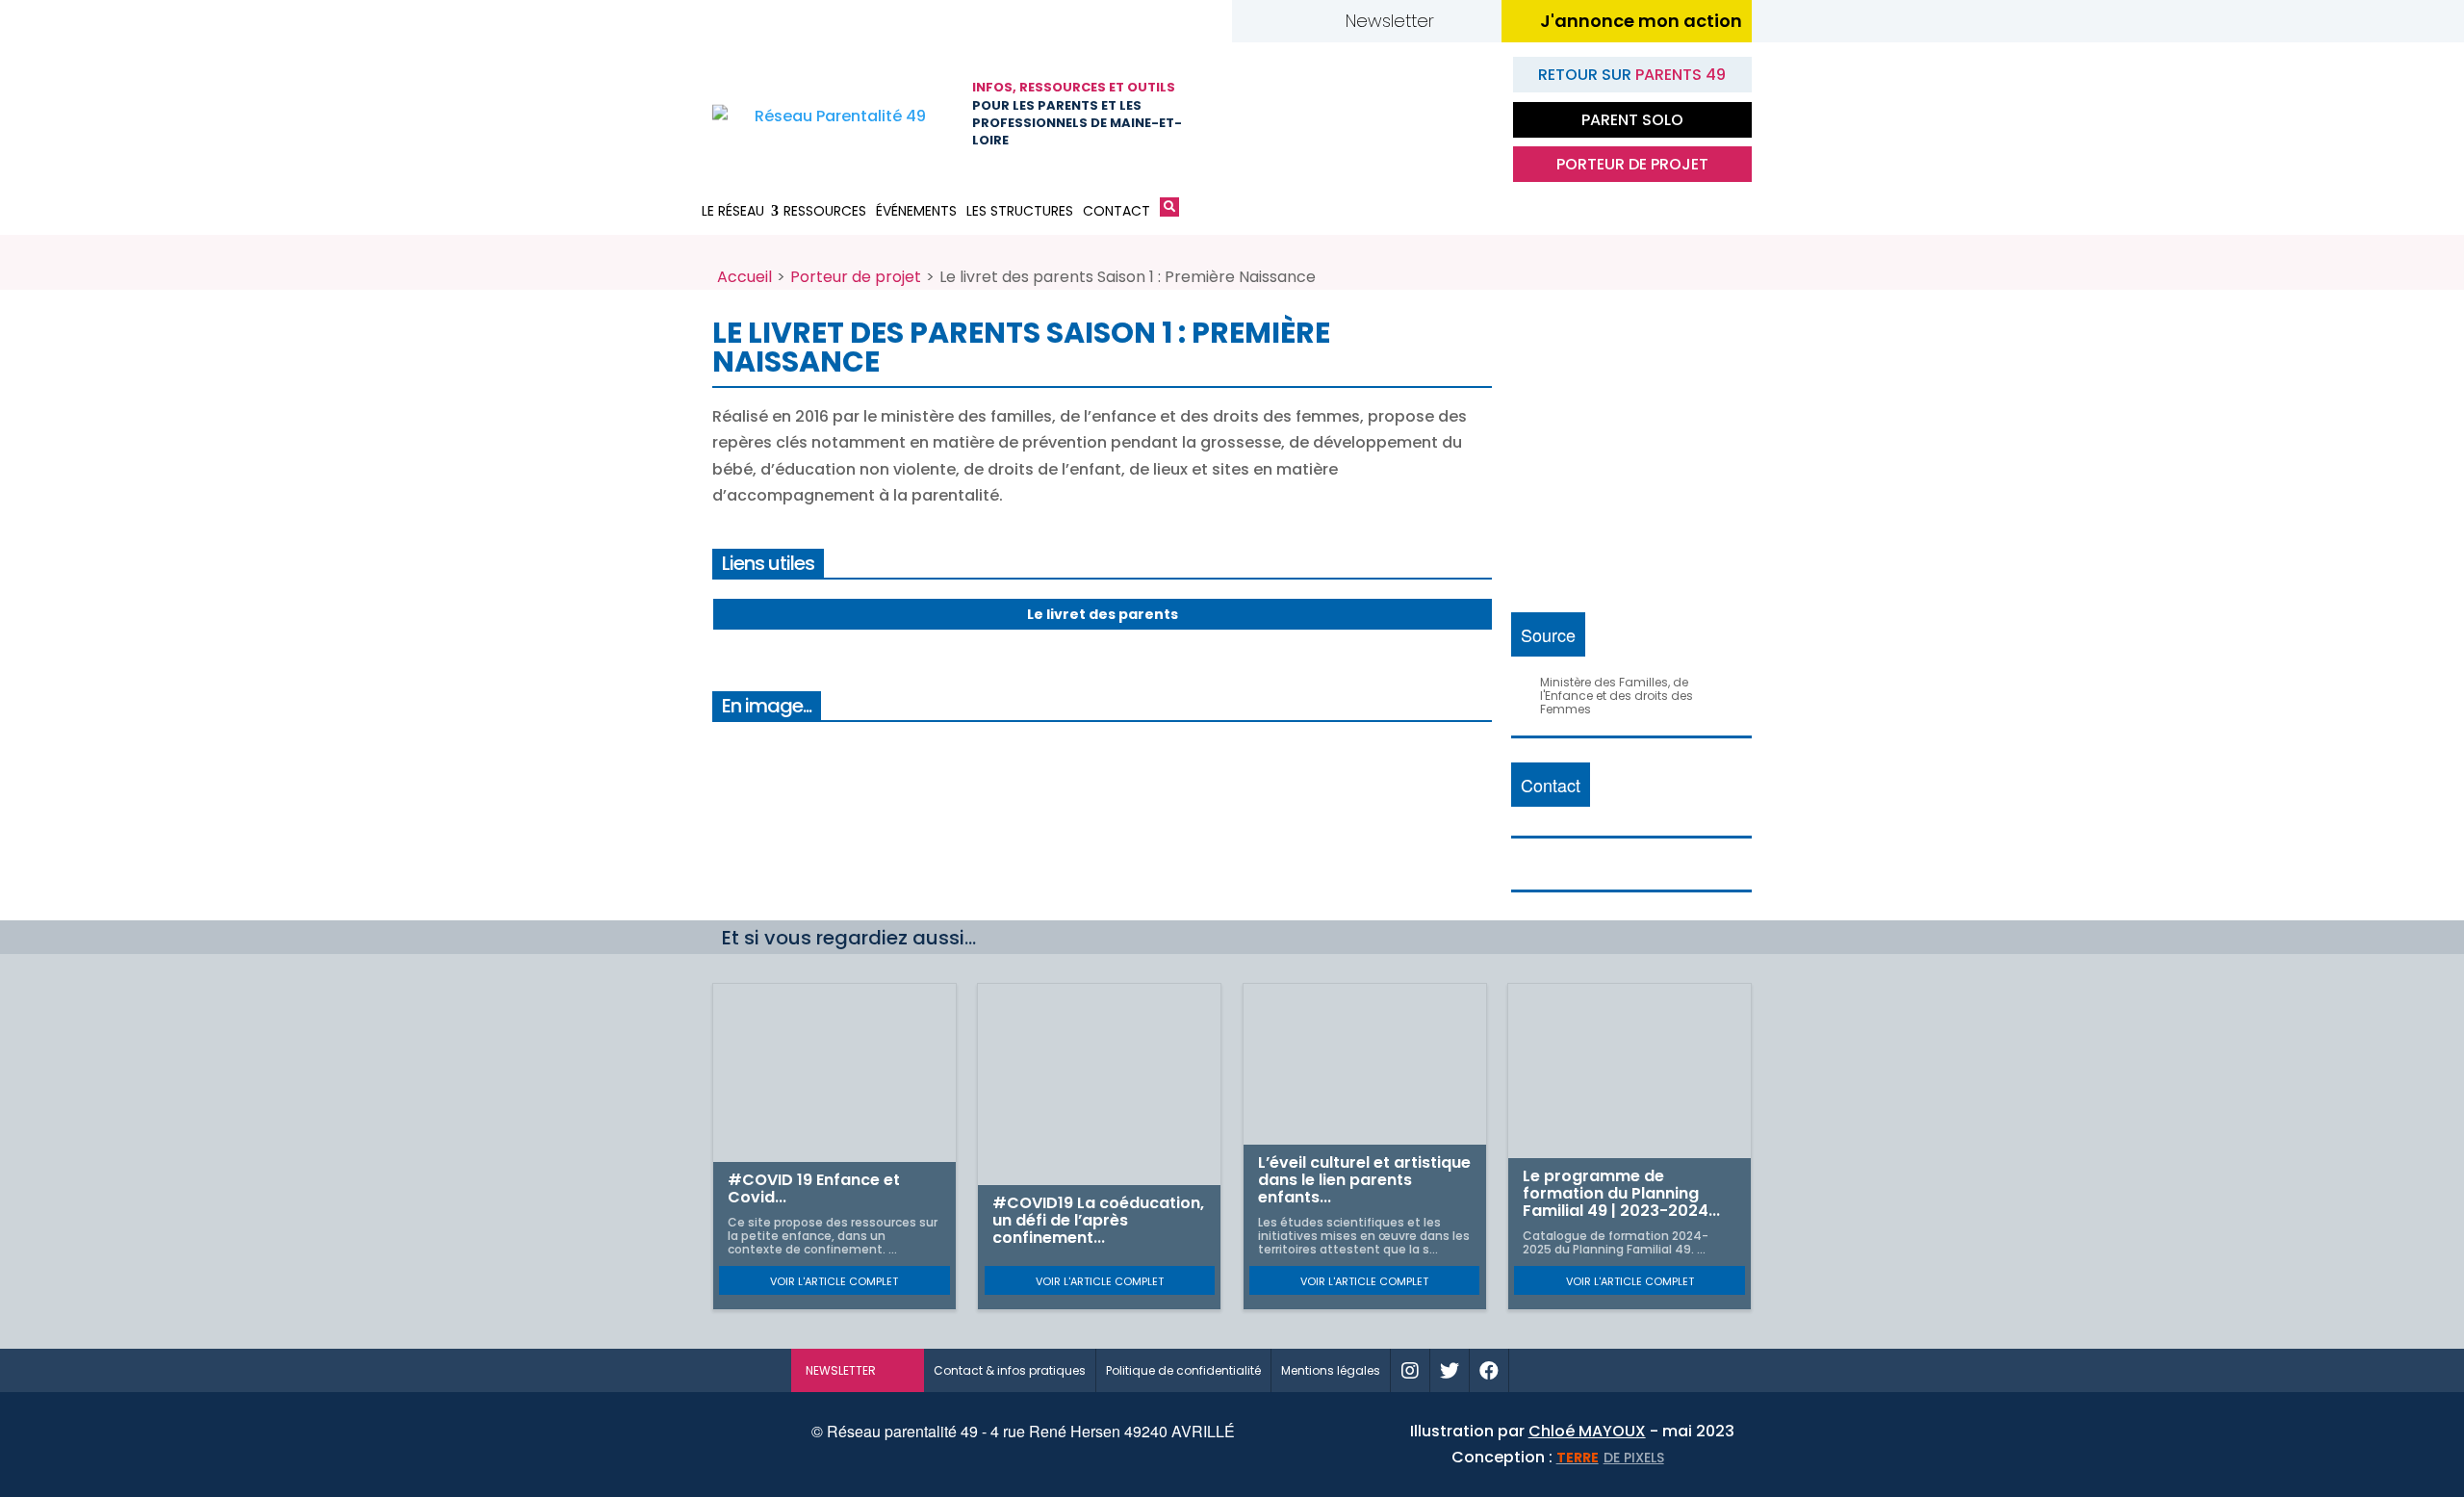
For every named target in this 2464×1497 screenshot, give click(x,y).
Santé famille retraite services (1372, 115)
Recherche (1169, 211)
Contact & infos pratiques (1010, 1370)
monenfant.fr (1591, 1370)
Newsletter (1390, 21)
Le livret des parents (1103, 614)
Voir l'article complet (834, 1281)
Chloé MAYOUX (1587, 1431)
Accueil (744, 277)
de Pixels (1610, 1458)
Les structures (1020, 211)
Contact (1116, 211)
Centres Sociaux (1468, 115)
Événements (916, 211)
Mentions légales (1331, 1370)
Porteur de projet (1632, 164)
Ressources (825, 211)
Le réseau (733, 211)
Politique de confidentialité (1183, 1370)
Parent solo (1632, 120)
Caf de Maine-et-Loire (1275, 115)
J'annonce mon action (1641, 21)
